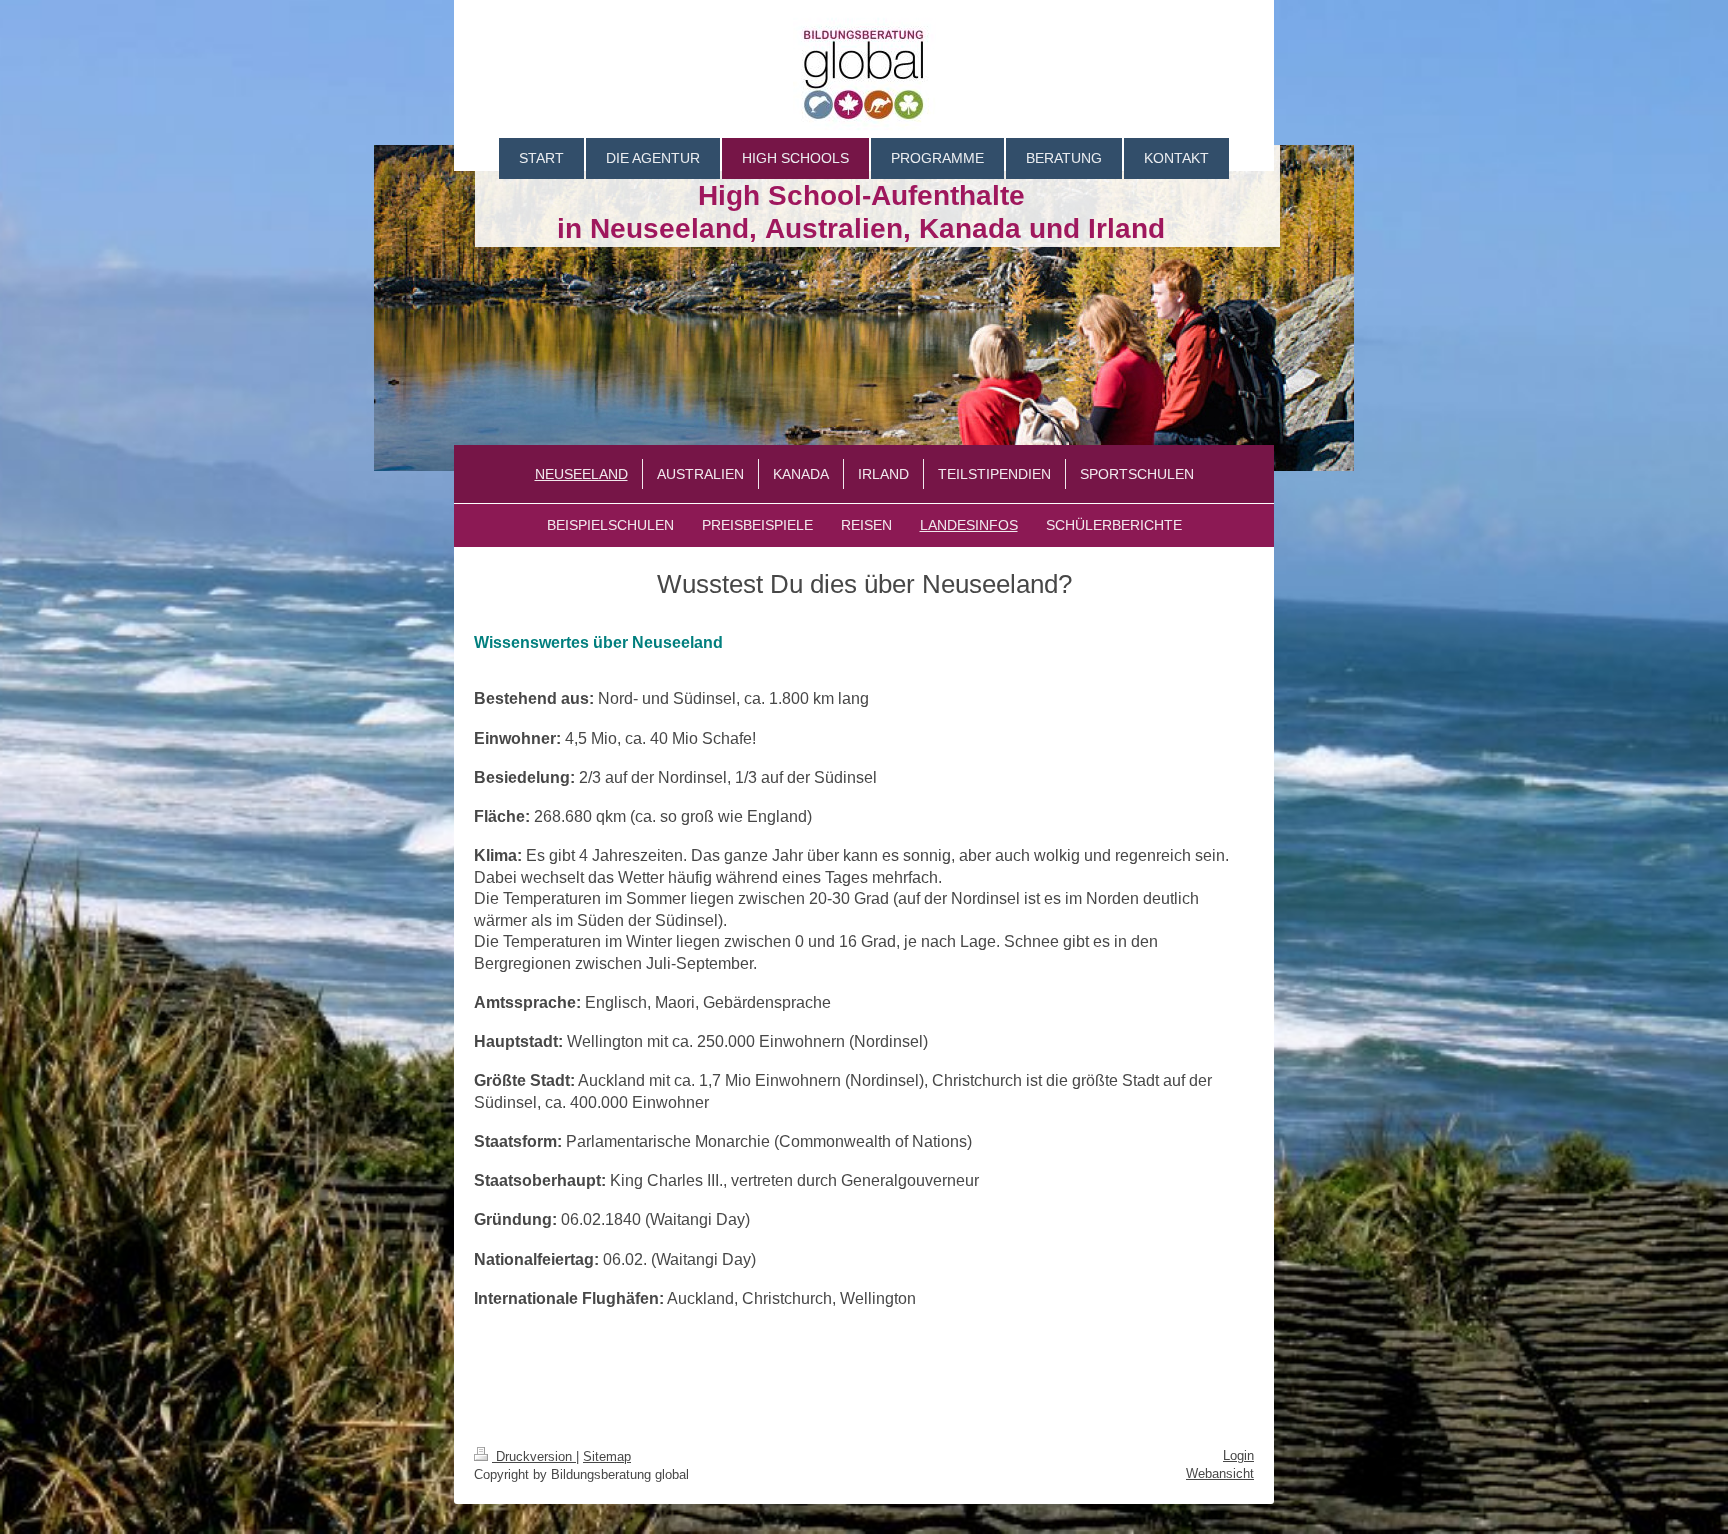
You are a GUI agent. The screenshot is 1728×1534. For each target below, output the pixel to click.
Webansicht (1220, 1473)
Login (1238, 1455)
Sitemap (607, 1456)
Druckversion (534, 1456)
